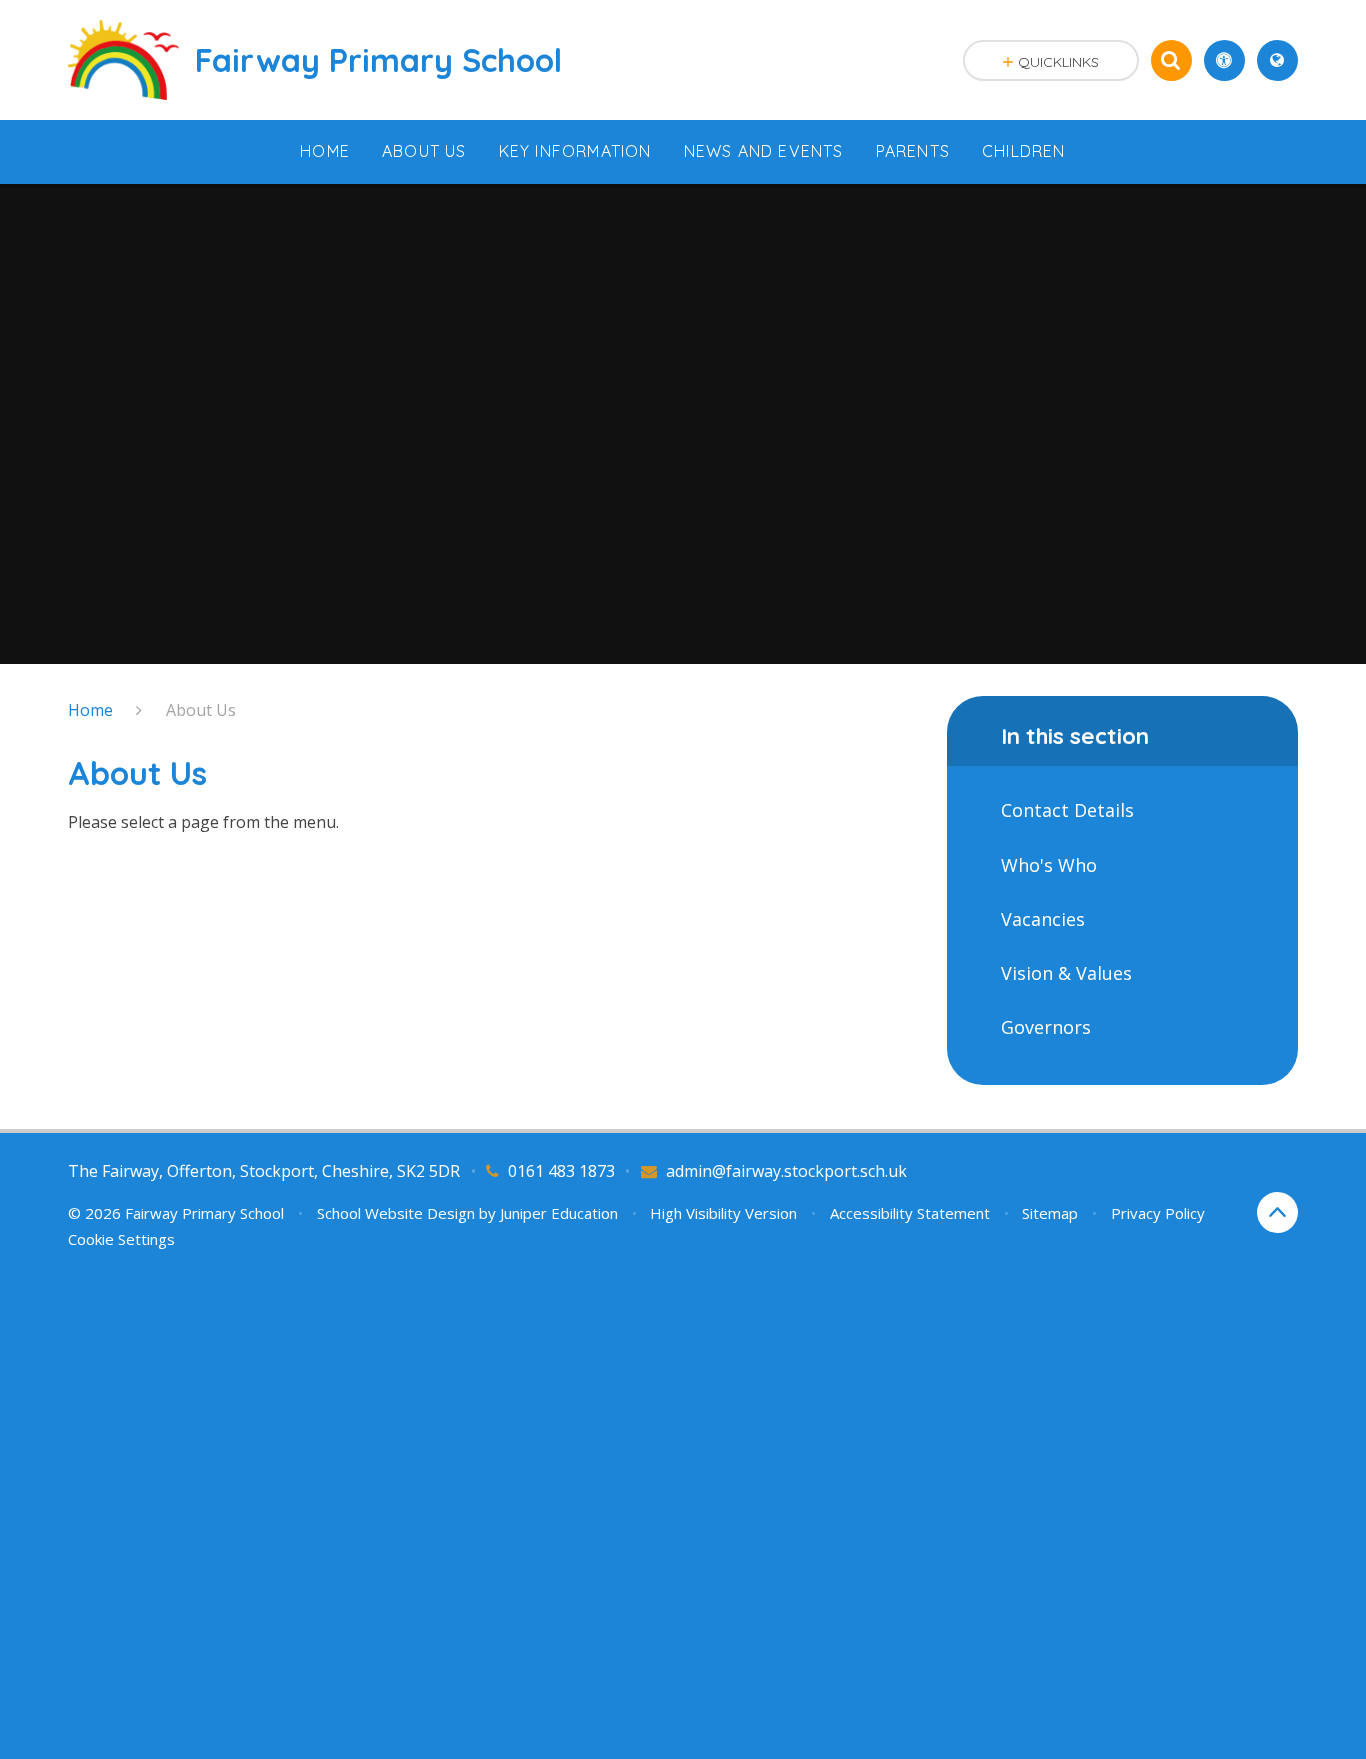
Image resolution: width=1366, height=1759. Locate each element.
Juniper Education (559, 1213)
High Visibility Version (723, 1213)
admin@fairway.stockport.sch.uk (786, 1171)
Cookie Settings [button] (121, 1239)
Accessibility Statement (910, 1213)
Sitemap (1050, 1213)
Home (90, 710)
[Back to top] (1277, 1212)
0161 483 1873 (561, 1171)
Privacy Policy (1158, 1213)
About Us (201, 710)
